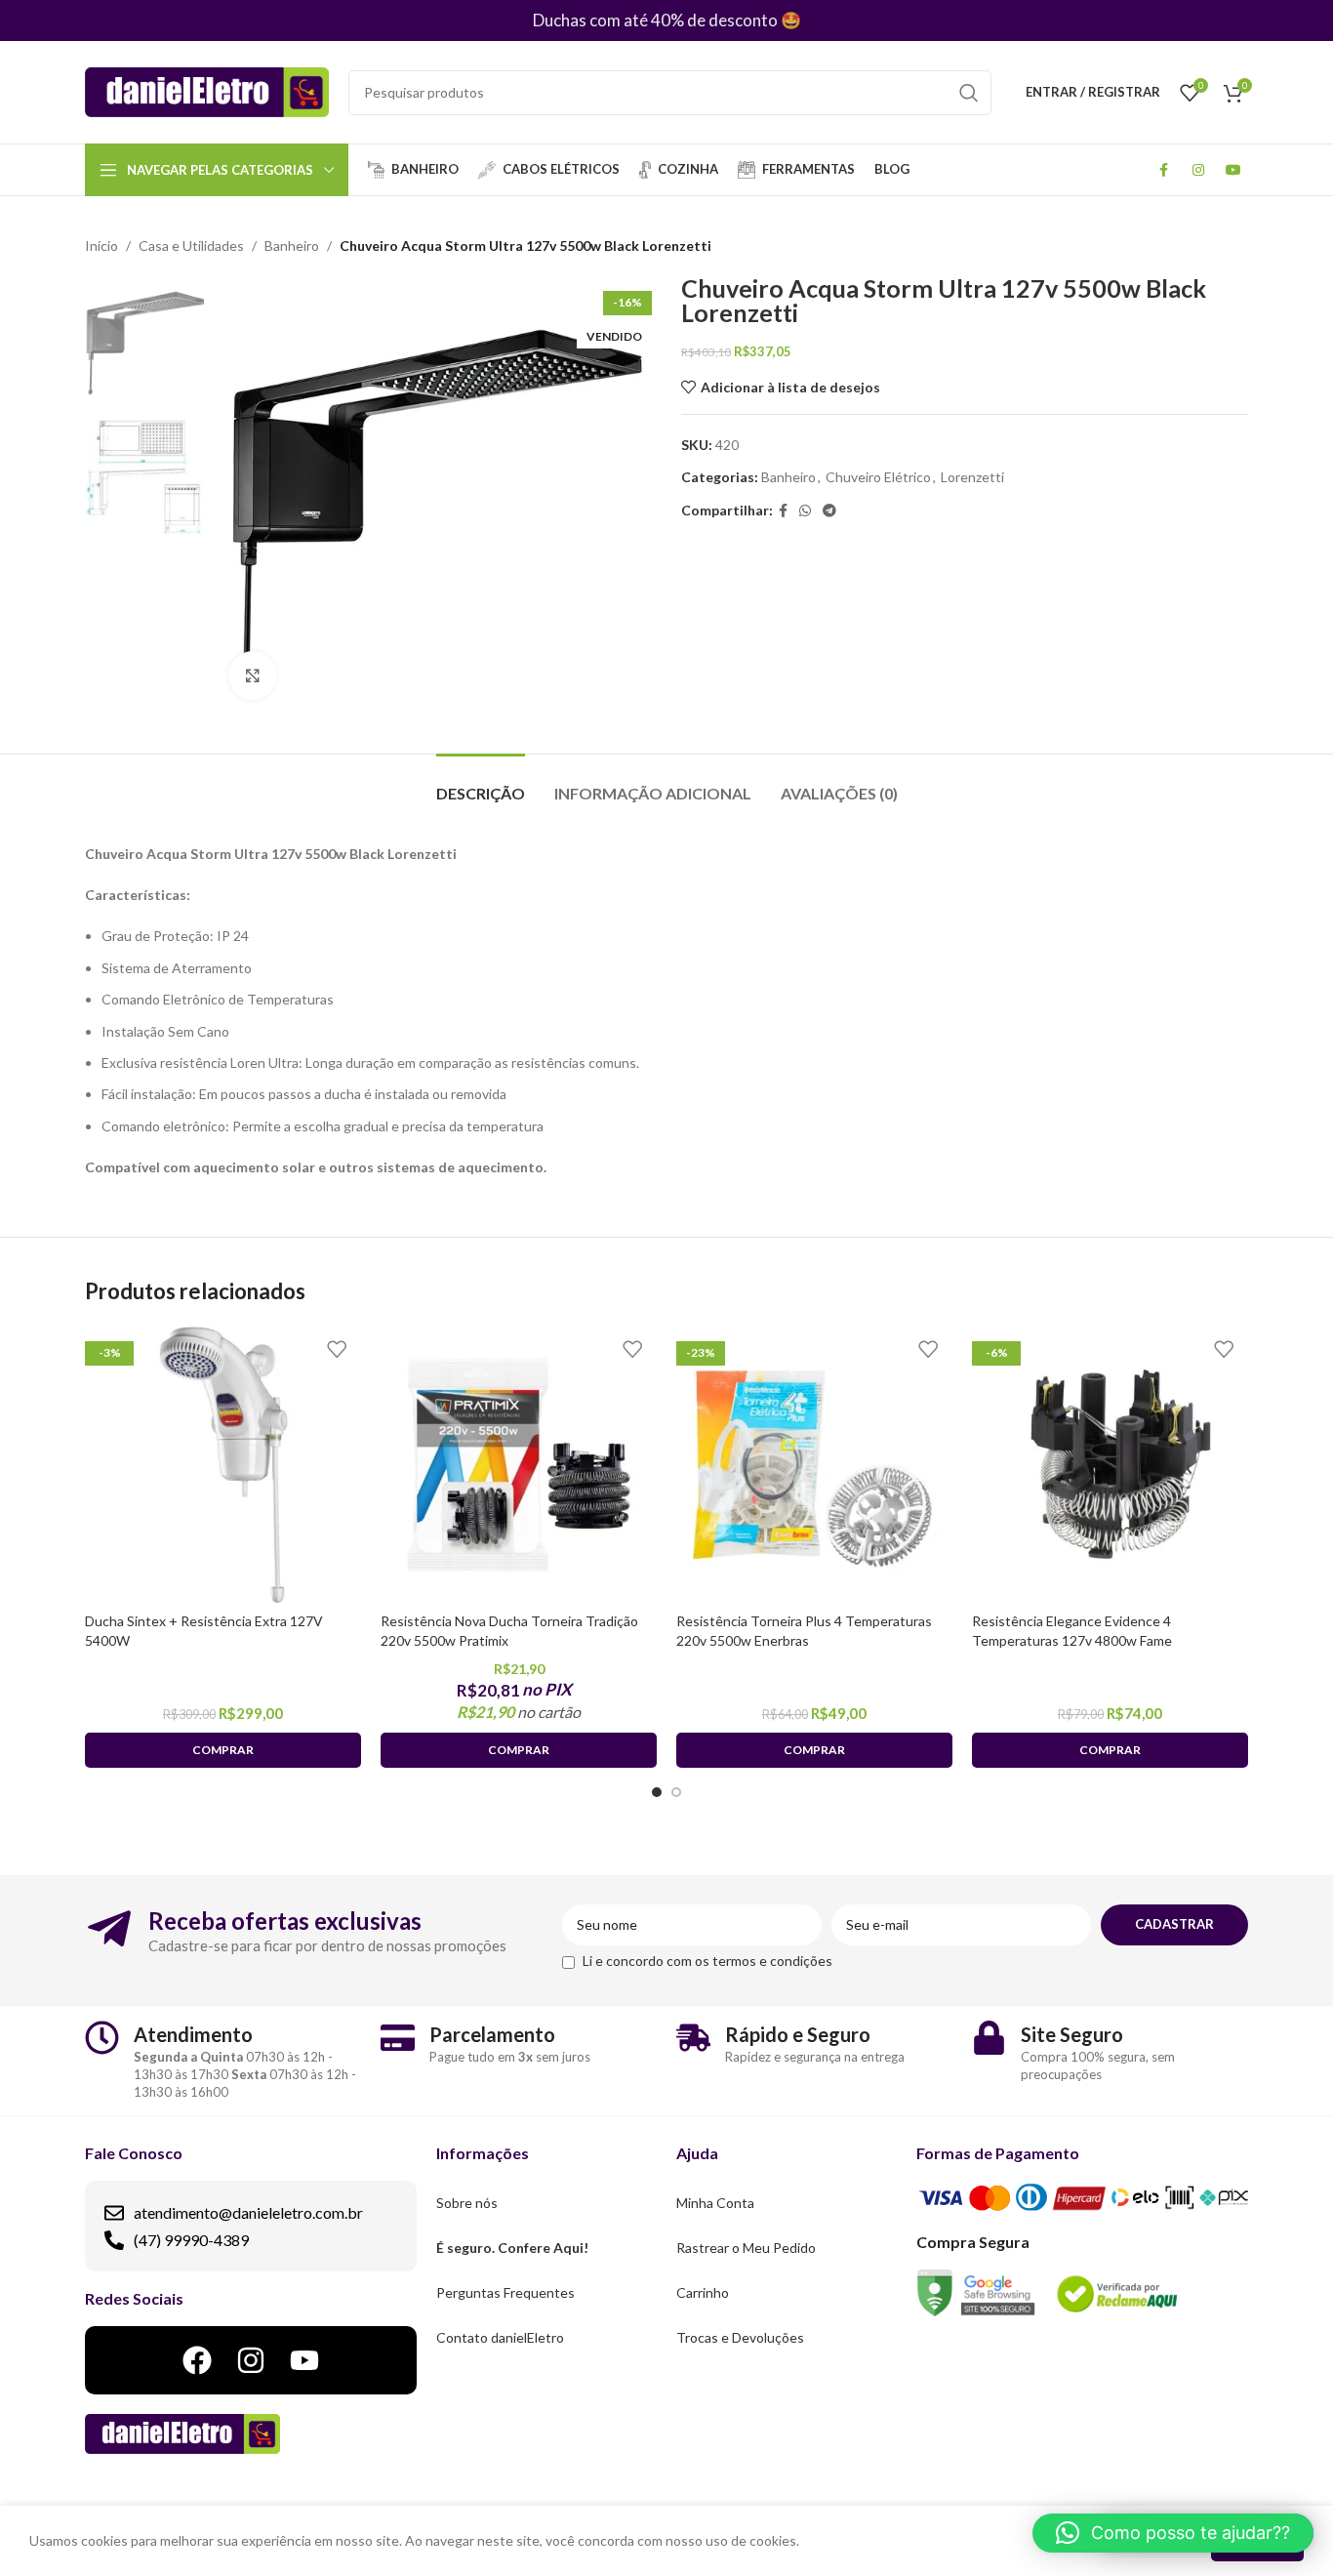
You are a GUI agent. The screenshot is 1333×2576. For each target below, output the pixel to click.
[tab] (481, 783)
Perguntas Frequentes (505, 2292)
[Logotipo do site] (207, 90)
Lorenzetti (972, 477)
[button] (1173, 2533)
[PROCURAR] (969, 93)
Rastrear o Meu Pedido (746, 2248)
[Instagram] (251, 2360)
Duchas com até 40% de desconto (655, 20)
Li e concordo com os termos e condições (707, 1961)
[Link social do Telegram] (829, 511)
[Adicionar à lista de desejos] (337, 1349)
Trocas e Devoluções (740, 2337)
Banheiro (292, 245)
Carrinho (703, 2292)
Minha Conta (715, 2203)
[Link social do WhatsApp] (805, 511)
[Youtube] (304, 2360)
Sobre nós (467, 2203)
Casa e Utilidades (191, 245)
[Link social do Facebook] (1163, 170)
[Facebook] (197, 2360)
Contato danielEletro (500, 2337)
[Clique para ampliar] (253, 675)
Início (101, 245)
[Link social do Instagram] (1198, 170)
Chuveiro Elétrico (878, 477)
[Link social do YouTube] (1233, 170)
